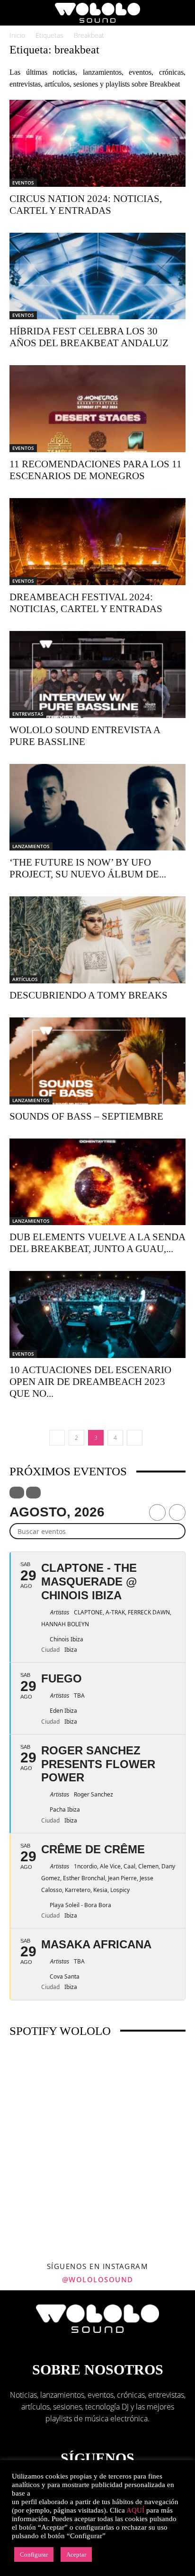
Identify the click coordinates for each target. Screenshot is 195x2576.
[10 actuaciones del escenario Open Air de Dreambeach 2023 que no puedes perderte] (97, 1314)
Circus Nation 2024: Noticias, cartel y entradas (86, 205)
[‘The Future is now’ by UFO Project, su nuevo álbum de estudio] (97, 807)
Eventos (23, 183)
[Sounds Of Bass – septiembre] (97, 1061)
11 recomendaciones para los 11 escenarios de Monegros (96, 470)
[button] (16, 13)
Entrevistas (28, 714)
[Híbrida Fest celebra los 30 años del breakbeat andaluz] (97, 276)
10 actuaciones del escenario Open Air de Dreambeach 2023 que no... (90, 1382)
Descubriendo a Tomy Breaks (89, 995)
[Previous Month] (157, 1512)
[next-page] (135, 1438)
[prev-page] (57, 1438)
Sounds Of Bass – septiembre (86, 1116)
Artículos (25, 979)
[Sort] (33, 1493)
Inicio (17, 35)
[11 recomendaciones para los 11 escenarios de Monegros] (97, 409)
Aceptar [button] (76, 2554)
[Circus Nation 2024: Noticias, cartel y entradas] (97, 143)
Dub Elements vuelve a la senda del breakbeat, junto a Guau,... (97, 1243)
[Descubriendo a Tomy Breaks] (97, 940)
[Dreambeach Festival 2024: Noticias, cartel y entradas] (97, 542)
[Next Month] (177, 1512)
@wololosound (98, 2279)
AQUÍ (135, 2510)
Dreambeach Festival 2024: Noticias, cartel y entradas (86, 603)
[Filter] (17, 1493)
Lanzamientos (31, 846)
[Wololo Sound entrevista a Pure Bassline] (97, 675)
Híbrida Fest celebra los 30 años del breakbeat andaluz (89, 337)
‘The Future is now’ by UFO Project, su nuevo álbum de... (88, 868)
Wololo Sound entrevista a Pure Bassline (85, 736)
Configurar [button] (34, 2554)
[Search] (182, 13)
